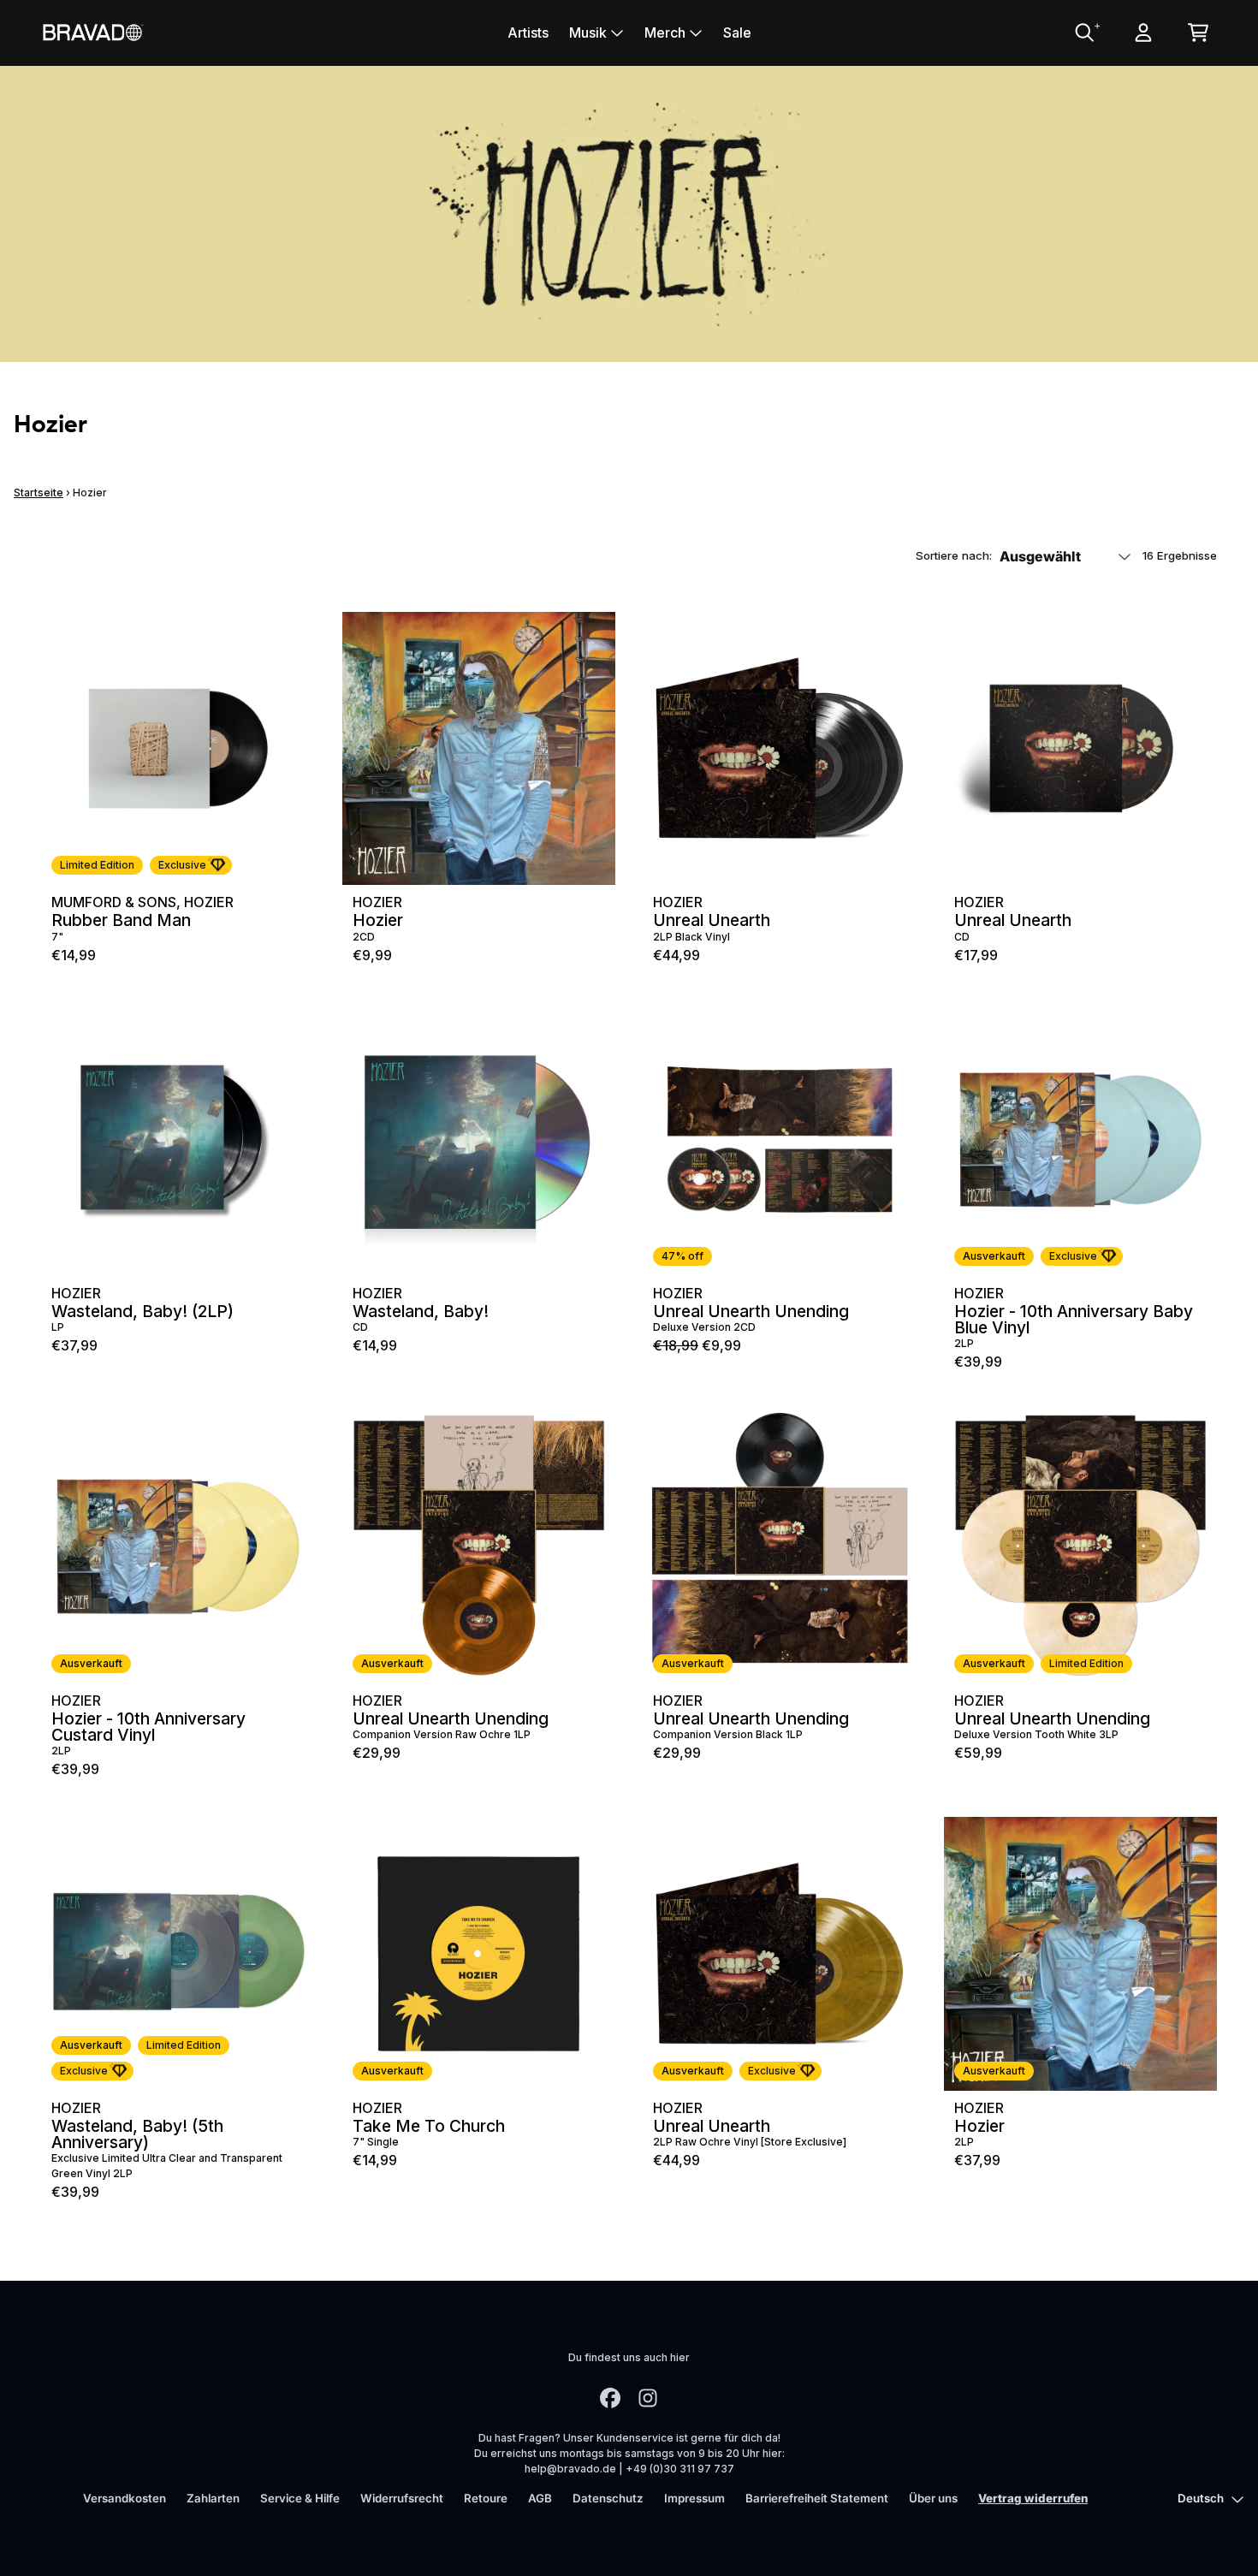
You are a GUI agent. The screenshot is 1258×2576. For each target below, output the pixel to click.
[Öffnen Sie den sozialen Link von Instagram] (648, 2398)
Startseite (39, 493)
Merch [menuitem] (665, 33)
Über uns (933, 2498)
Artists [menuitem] (528, 33)
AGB (540, 2498)
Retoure (486, 2498)
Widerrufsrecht (402, 2498)
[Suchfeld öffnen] (1083, 33)
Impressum (694, 2498)
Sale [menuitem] (737, 33)
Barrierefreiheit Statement (817, 2498)
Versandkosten (125, 2498)
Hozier (209, 902)
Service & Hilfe (300, 2498)
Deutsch (1201, 2498)
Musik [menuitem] (588, 33)
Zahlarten (213, 2498)
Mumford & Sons (114, 902)
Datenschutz (608, 2498)
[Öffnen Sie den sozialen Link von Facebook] (610, 2398)
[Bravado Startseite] (92, 32)
